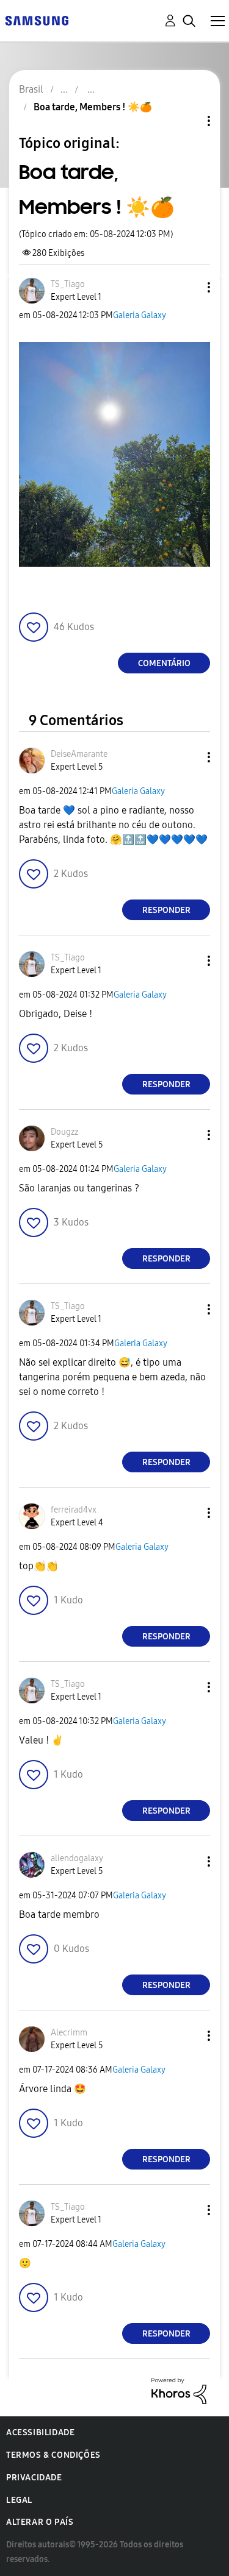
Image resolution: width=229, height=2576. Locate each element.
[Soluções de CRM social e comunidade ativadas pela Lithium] (179, 2390)
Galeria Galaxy (140, 315)
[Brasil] (37, 20)
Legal (19, 2500)
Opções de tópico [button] (188, 121)
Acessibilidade (40, 2432)
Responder (166, 910)
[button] (189, 287)
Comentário (164, 663)
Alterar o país (40, 2522)
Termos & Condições (53, 2455)
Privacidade (34, 2478)
